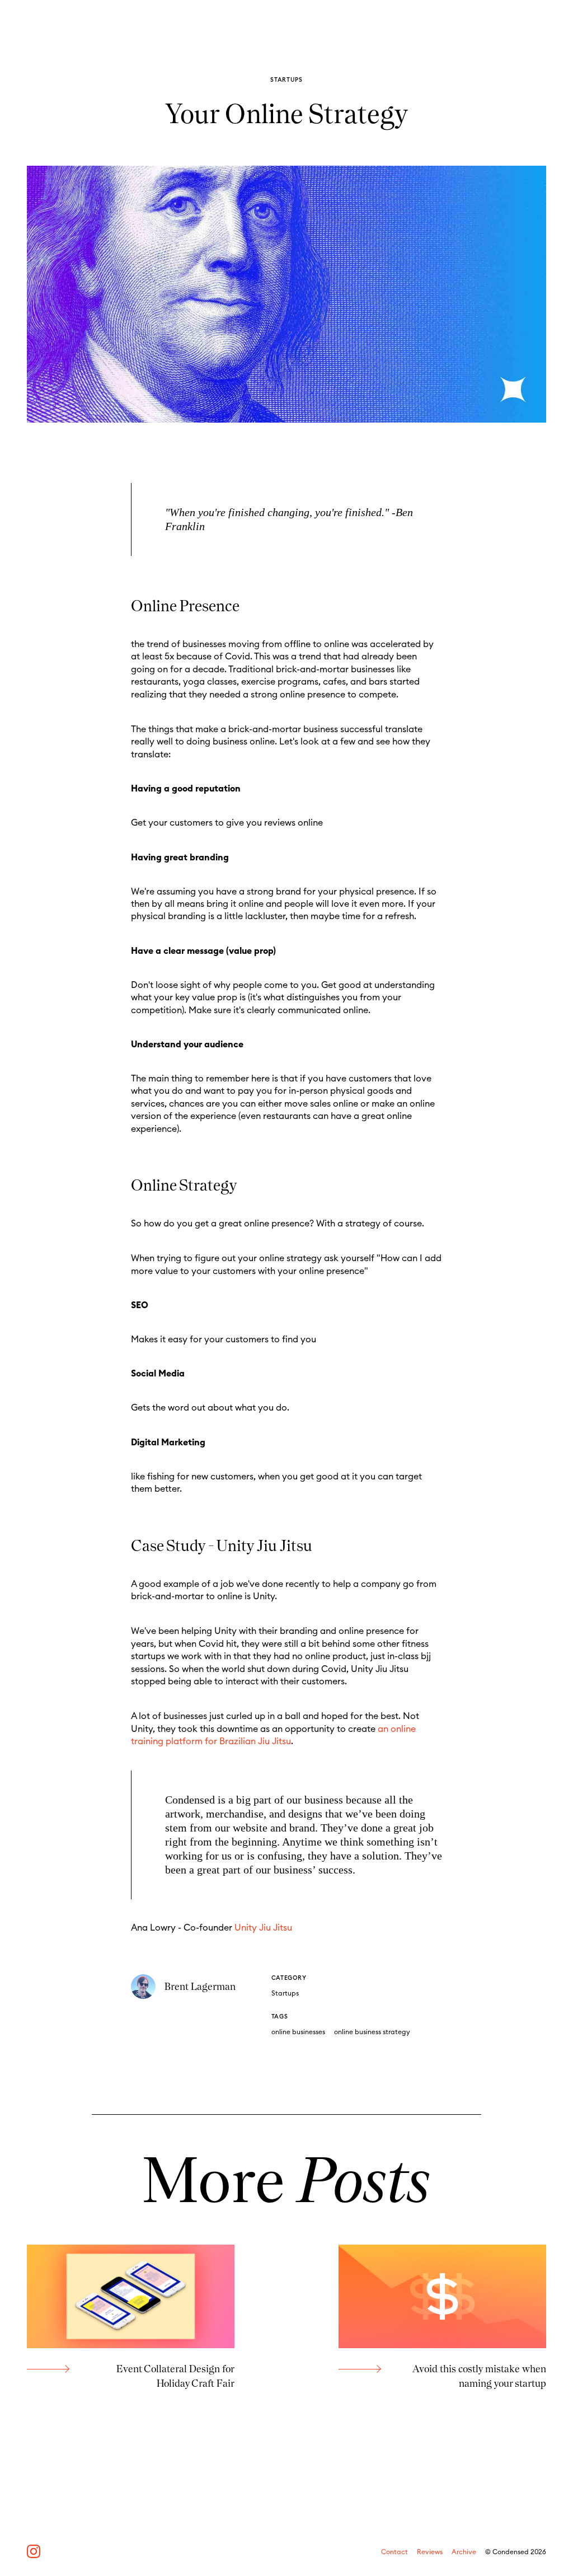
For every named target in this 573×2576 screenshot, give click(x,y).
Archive (464, 2552)
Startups (285, 1993)
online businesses (298, 2032)
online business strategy (372, 2032)
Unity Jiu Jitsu (263, 1928)
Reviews (430, 2552)
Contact (394, 2552)
